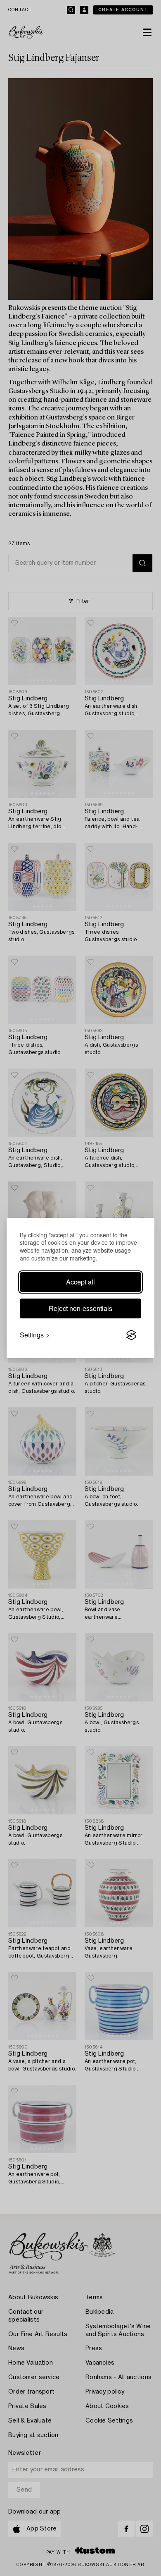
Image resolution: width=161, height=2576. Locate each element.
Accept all (80, 1282)
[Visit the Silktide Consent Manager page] (131, 1335)
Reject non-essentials (80, 1308)
